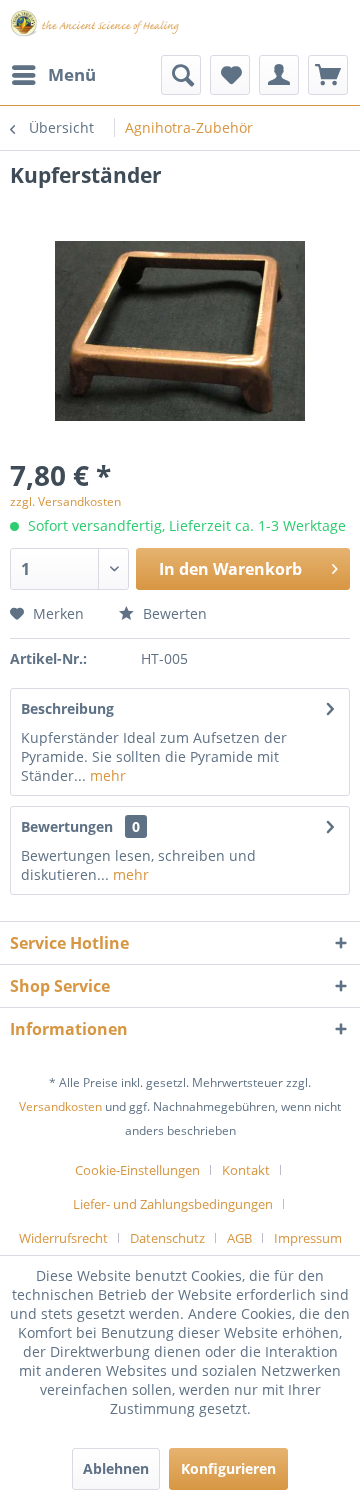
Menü (72, 74)
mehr (106, 775)
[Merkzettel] (230, 75)
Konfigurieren (228, 1468)
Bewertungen (67, 826)
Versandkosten (60, 1106)
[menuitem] (53, 75)
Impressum (308, 1238)
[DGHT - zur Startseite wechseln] (95, 27)
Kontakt (246, 1170)
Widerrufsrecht (63, 1238)
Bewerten (173, 613)
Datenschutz (167, 1238)
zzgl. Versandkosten (65, 501)
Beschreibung (67, 708)
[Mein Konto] (279, 75)
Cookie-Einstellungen (137, 1170)
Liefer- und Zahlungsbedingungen (173, 1204)
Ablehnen (116, 1468)
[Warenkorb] (328, 75)
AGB (239, 1238)
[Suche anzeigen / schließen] (181, 75)
